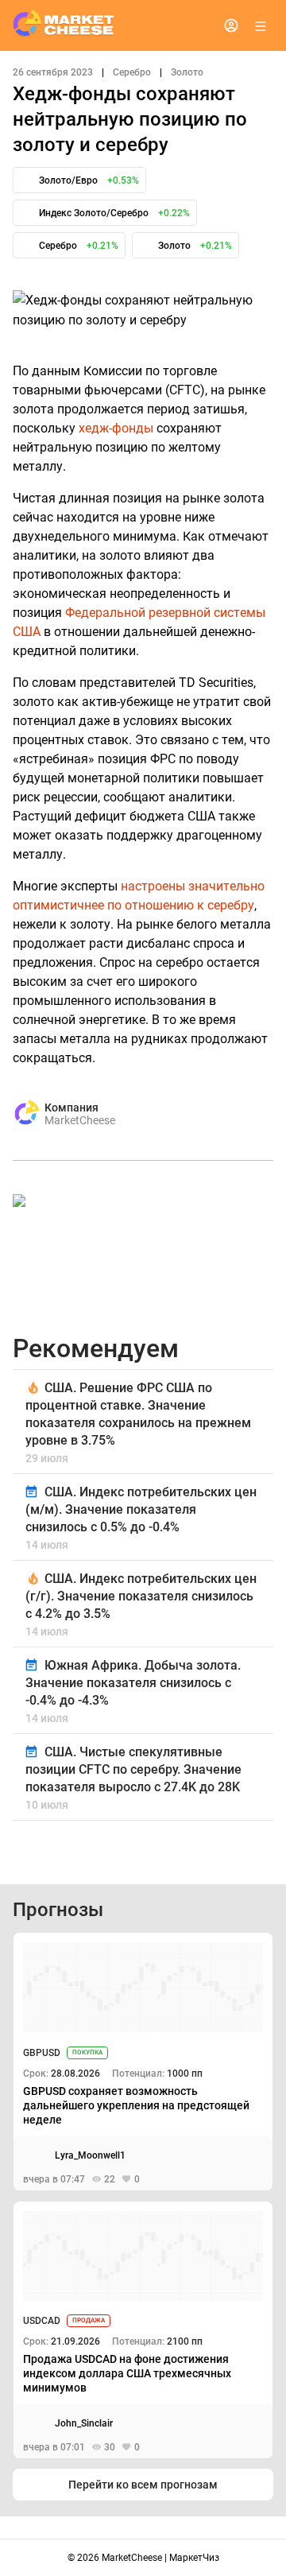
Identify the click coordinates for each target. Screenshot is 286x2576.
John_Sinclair (84, 2423)
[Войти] (231, 25)
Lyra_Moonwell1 (90, 2155)
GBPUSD (42, 2053)
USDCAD (42, 2321)
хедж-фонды (116, 428)
